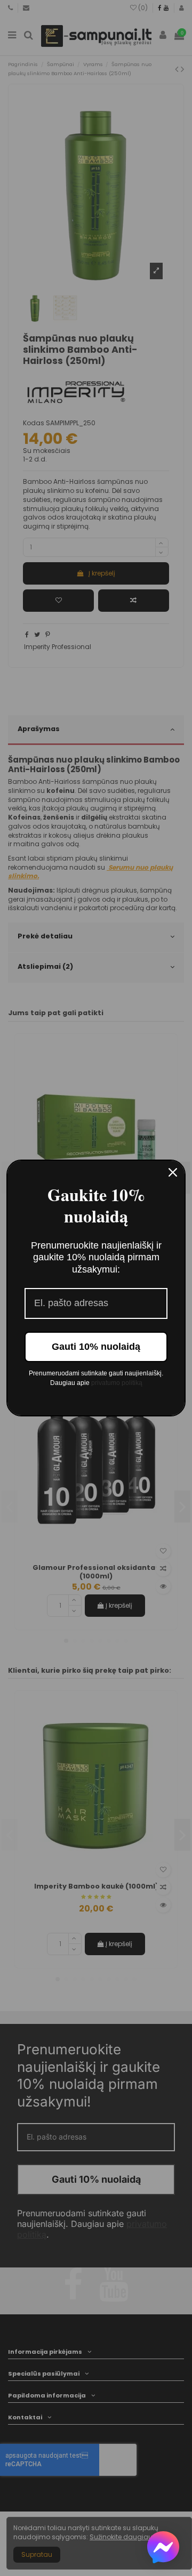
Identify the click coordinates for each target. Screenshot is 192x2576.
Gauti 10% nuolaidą (96, 1347)
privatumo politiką (117, 1383)
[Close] (173, 1172)
